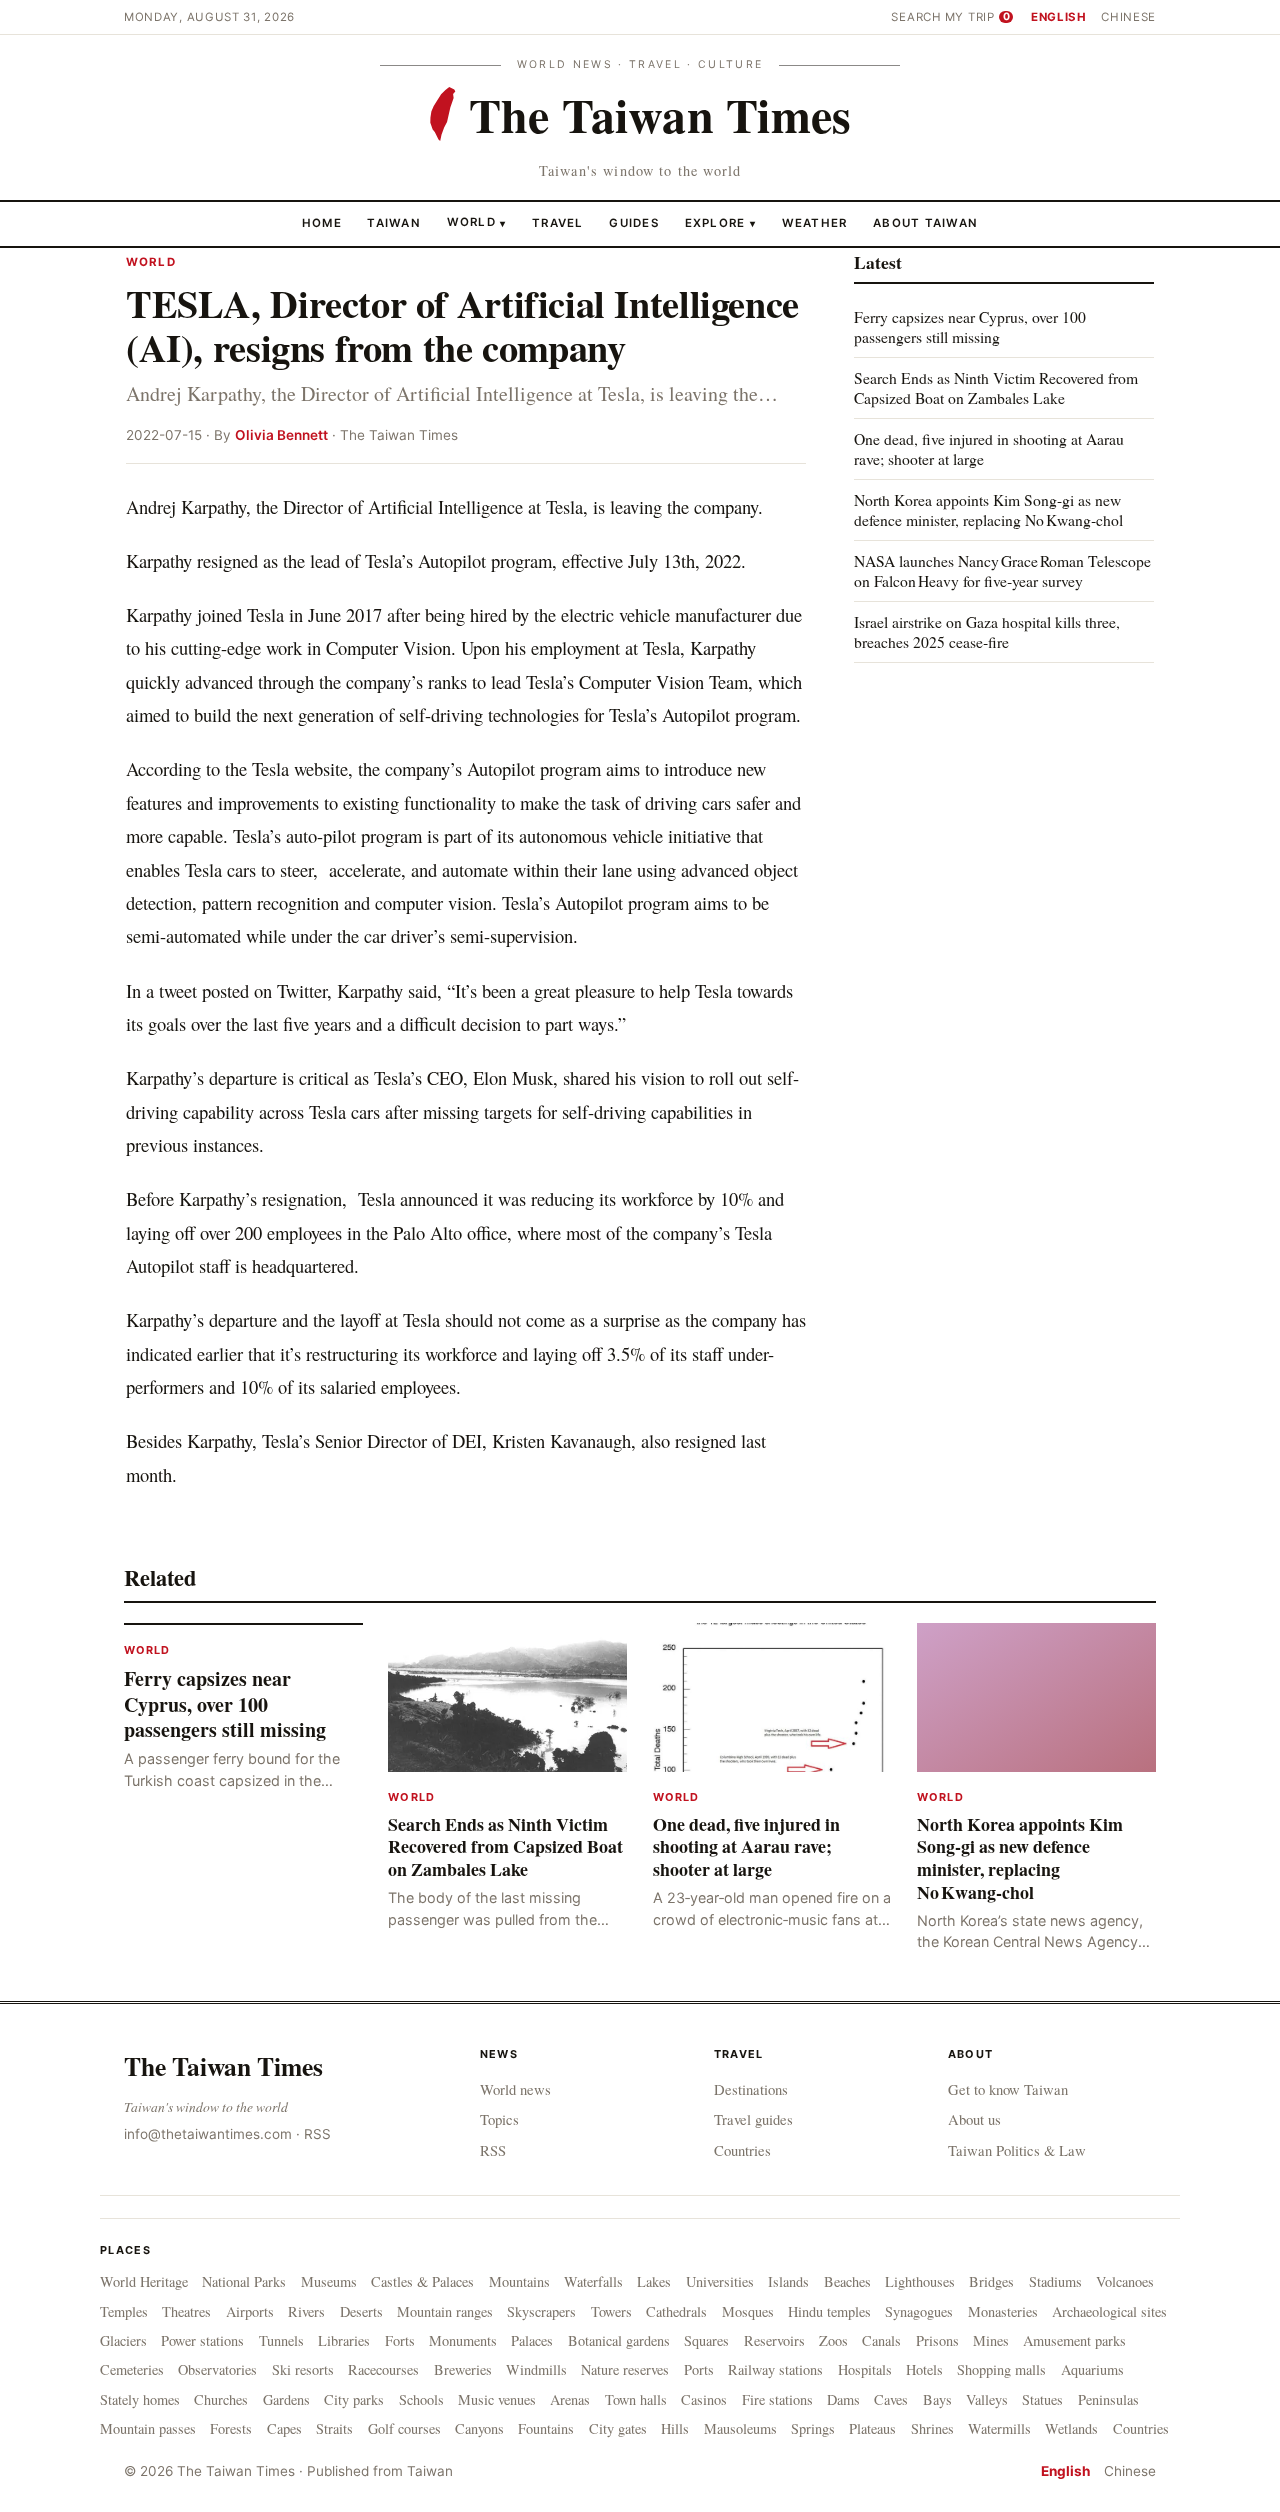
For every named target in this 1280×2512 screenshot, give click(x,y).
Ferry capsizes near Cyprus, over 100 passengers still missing (970, 326)
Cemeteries (132, 2369)
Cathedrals (676, 2311)
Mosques (748, 2311)
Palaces (532, 2340)
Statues (1042, 2399)
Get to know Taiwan (1008, 2089)
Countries (742, 2150)
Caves (891, 2399)
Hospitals (865, 2369)
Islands (788, 2281)
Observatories (217, 2369)
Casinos (704, 2399)
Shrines (932, 2428)
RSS (317, 2134)
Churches (221, 2399)
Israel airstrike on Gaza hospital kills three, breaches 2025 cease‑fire (987, 630)
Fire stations (777, 2399)
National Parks (244, 2281)
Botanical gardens (619, 2340)
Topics (499, 2119)
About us (974, 2119)
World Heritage (144, 2281)
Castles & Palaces (422, 2281)
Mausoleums (740, 2428)
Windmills (536, 2369)
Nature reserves (625, 2369)
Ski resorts (303, 2369)
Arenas (570, 2399)
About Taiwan (925, 222)
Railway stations (775, 2369)
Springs (813, 2428)
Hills (675, 2428)
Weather (815, 222)
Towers (611, 2311)
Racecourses (383, 2369)
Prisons (937, 2340)
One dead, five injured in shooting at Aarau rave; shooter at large (989, 448)
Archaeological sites (1109, 2311)
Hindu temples (829, 2311)
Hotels (924, 2369)
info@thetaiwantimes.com (208, 2134)
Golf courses (404, 2428)
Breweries (463, 2369)
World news (515, 2089)
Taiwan (394, 222)
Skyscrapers (541, 2311)
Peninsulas (1108, 2399)
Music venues (497, 2399)
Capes (284, 2428)
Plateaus (872, 2428)
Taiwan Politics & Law (1017, 2150)
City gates (618, 2428)
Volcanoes (1125, 2281)
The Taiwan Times (223, 2066)
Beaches (847, 2281)
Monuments (463, 2340)
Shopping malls (1001, 2369)
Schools (421, 2399)
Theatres (186, 2311)
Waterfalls (593, 2281)
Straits (334, 2428)
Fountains (546, 2428)
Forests (231, 2428)
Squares (706, 2340)
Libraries (344, 2340)
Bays (937, 2399)
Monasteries (1003, 2311)
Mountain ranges (445, 2311)
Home (322, 222)
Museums (329, 2281)
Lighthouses (920, 2281)
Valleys (987, 2399)
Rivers (306, 2311)
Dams (843, 2399)
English (1059, 17)
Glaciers (123, 2340)
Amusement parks (1074, 2340)
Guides (634, 222)
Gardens (286, 2399)
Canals (881, 2340)
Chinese (1128, 17)
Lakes (654, 2281)
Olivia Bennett (281, 435)
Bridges (991, 2281)
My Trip (977, 17)
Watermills (999, 2428)
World (471, 222)
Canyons (479, 2428)
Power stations (202, 2340)
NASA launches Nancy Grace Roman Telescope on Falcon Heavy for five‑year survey (1002, 570)
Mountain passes (148, 2428)
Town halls (636, 2399)
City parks (354, 2399)
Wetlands (1071, 2428)
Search (916, 17)
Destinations (751, 2089)
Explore (720, 222)
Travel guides (753, 2119)
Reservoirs (774, 2340)
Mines (991, 2340)
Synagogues (919, 2311)
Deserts (361, 2311)
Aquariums (1092, 2369)
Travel (558, 222)
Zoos (833, 2340)
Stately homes (140, 2399)
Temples (124, 2311)
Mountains (519, 2281)
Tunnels (281, 2340)
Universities (720, 2281)
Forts (400, 2340)
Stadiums (1055, 2281)
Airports (250, 2311)
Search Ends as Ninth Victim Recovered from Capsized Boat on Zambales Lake (996, 387)
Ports (699, 2369)
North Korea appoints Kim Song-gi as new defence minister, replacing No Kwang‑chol (988, 509)
